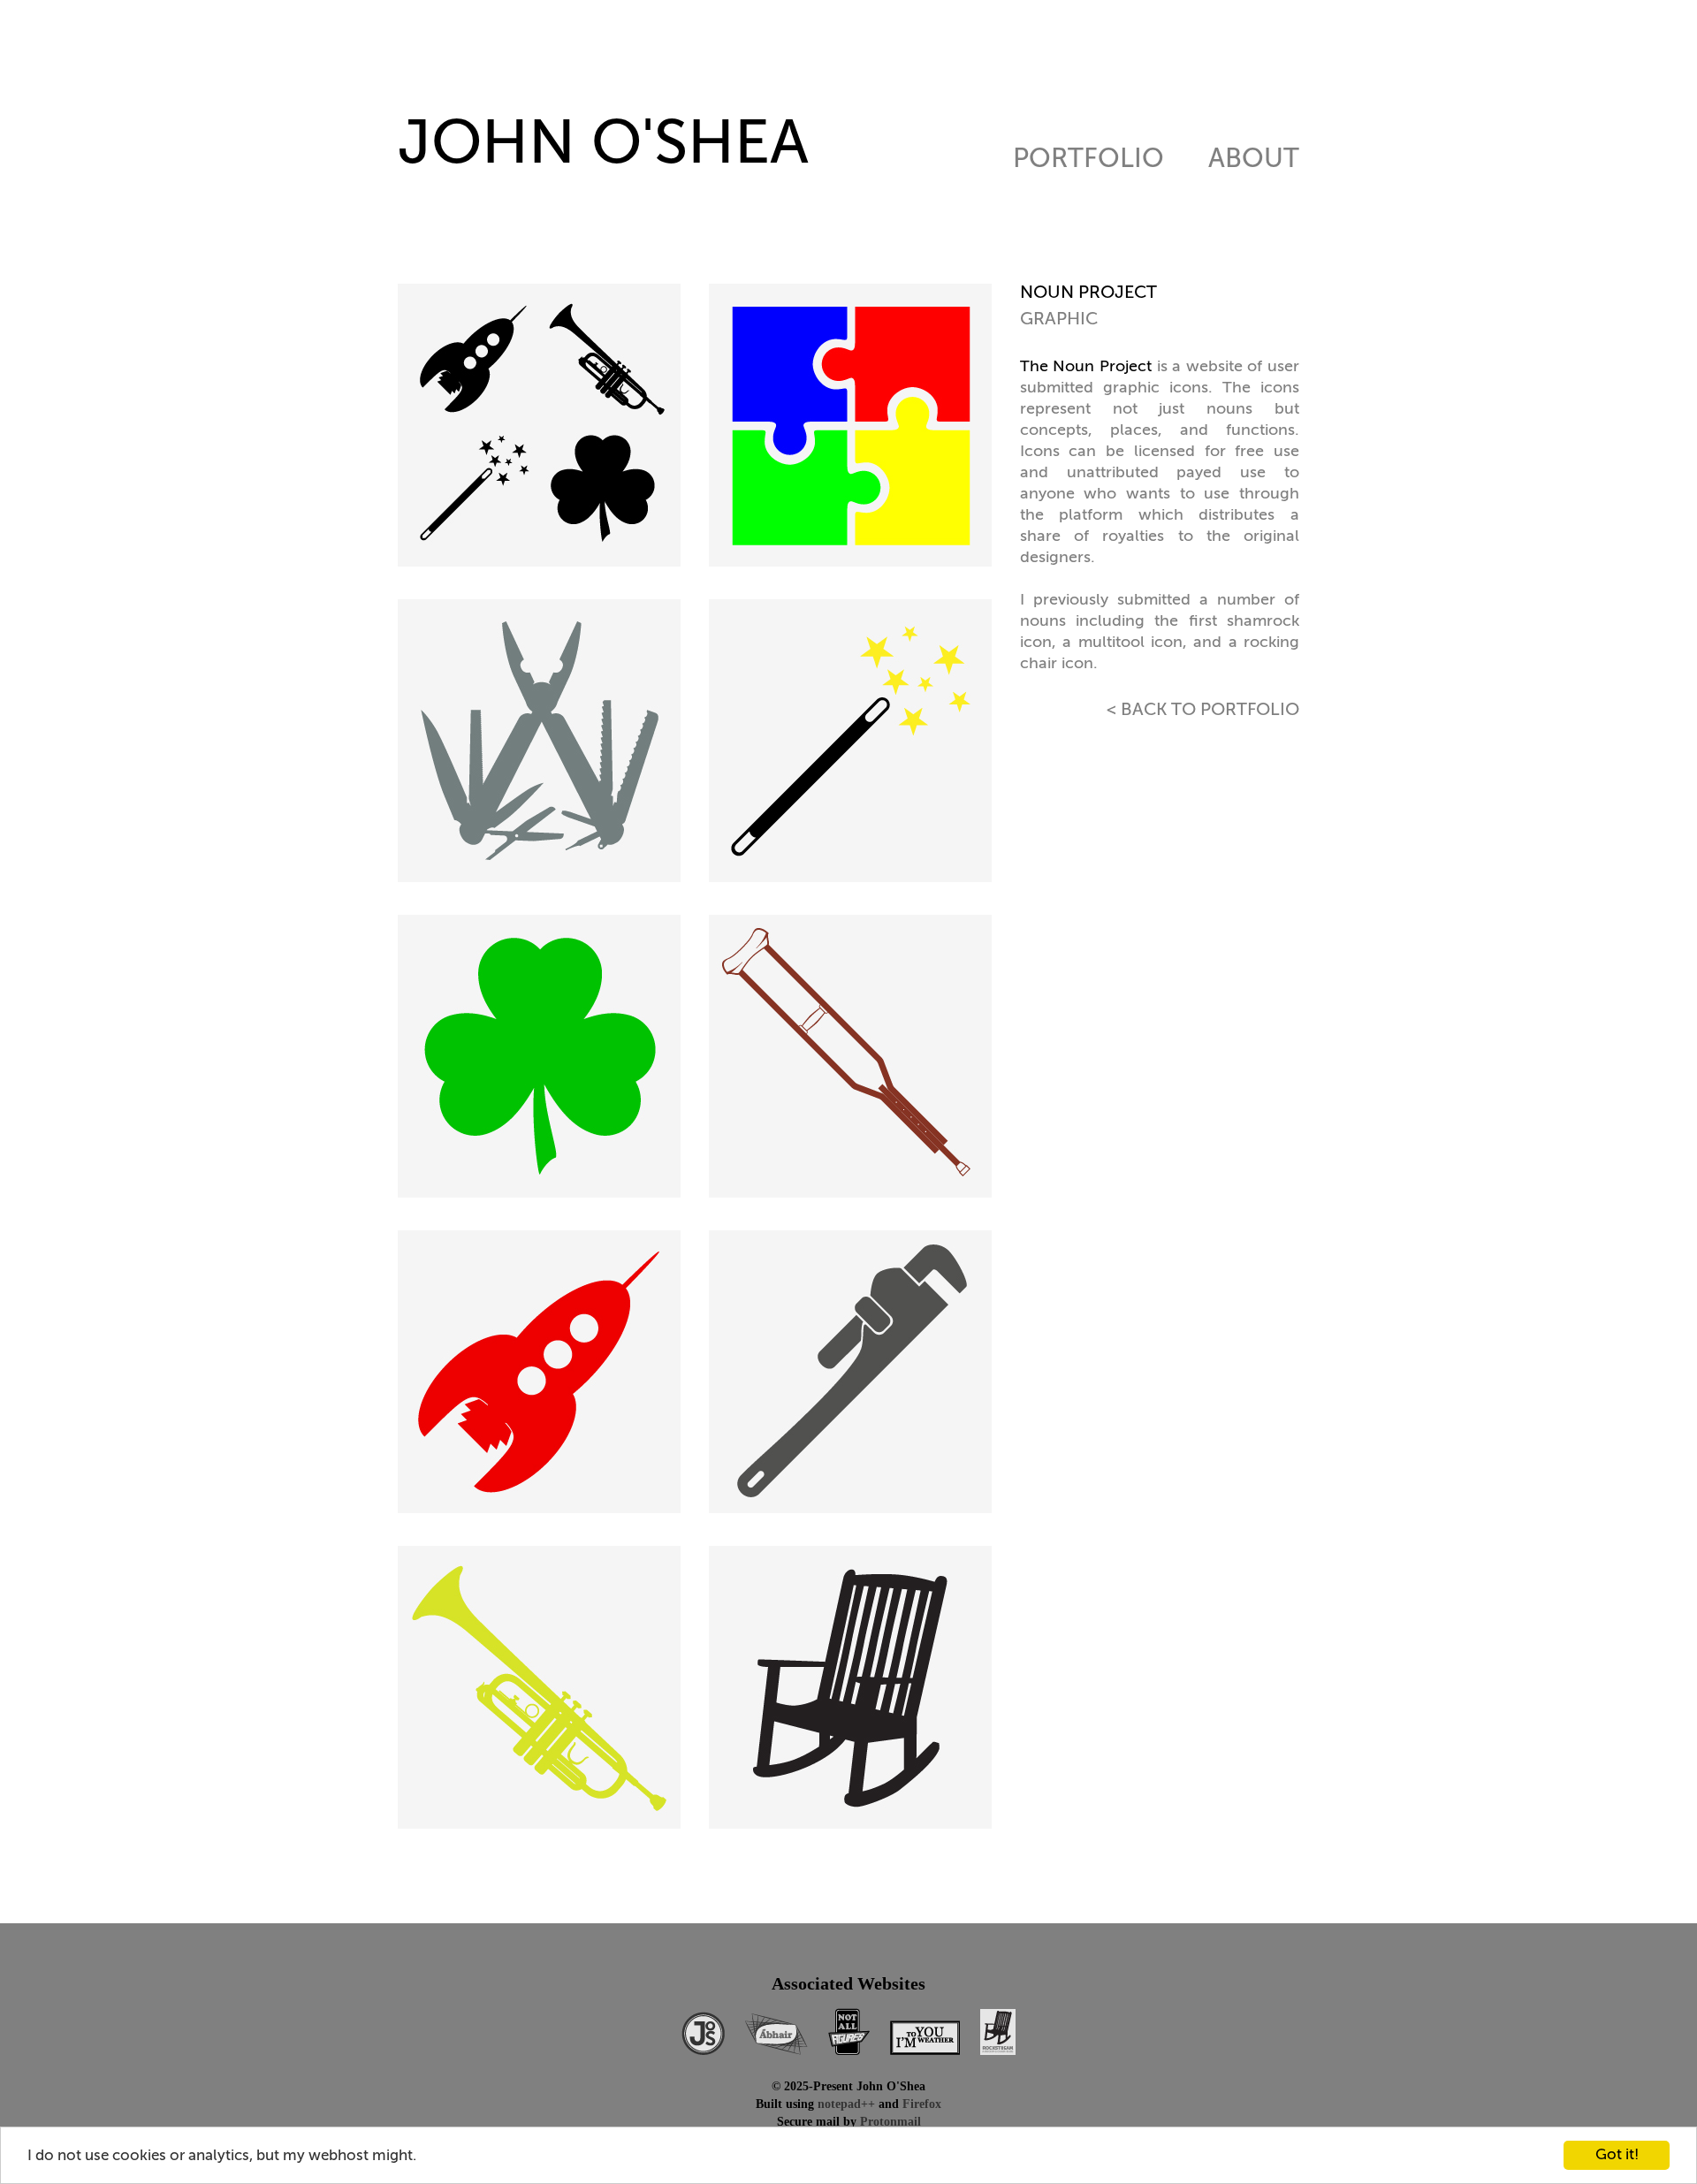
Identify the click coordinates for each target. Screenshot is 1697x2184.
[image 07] (544, 1375)
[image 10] (855, 1690)
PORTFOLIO (1088, 162)
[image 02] (855, 428)
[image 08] (855, 1375)
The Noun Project (1086, 367)
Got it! (1617, 2155)
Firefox (922, 2104)
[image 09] (544, 1690)
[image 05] (544, 1059)
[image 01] (544, 428)
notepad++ (846, 2104)
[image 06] (855, 1059)
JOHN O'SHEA (603, 146)
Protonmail (890, 2122)
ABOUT (1254, 162)
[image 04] (855, 744)
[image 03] (544, 744)
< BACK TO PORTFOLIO (1203, 711)
